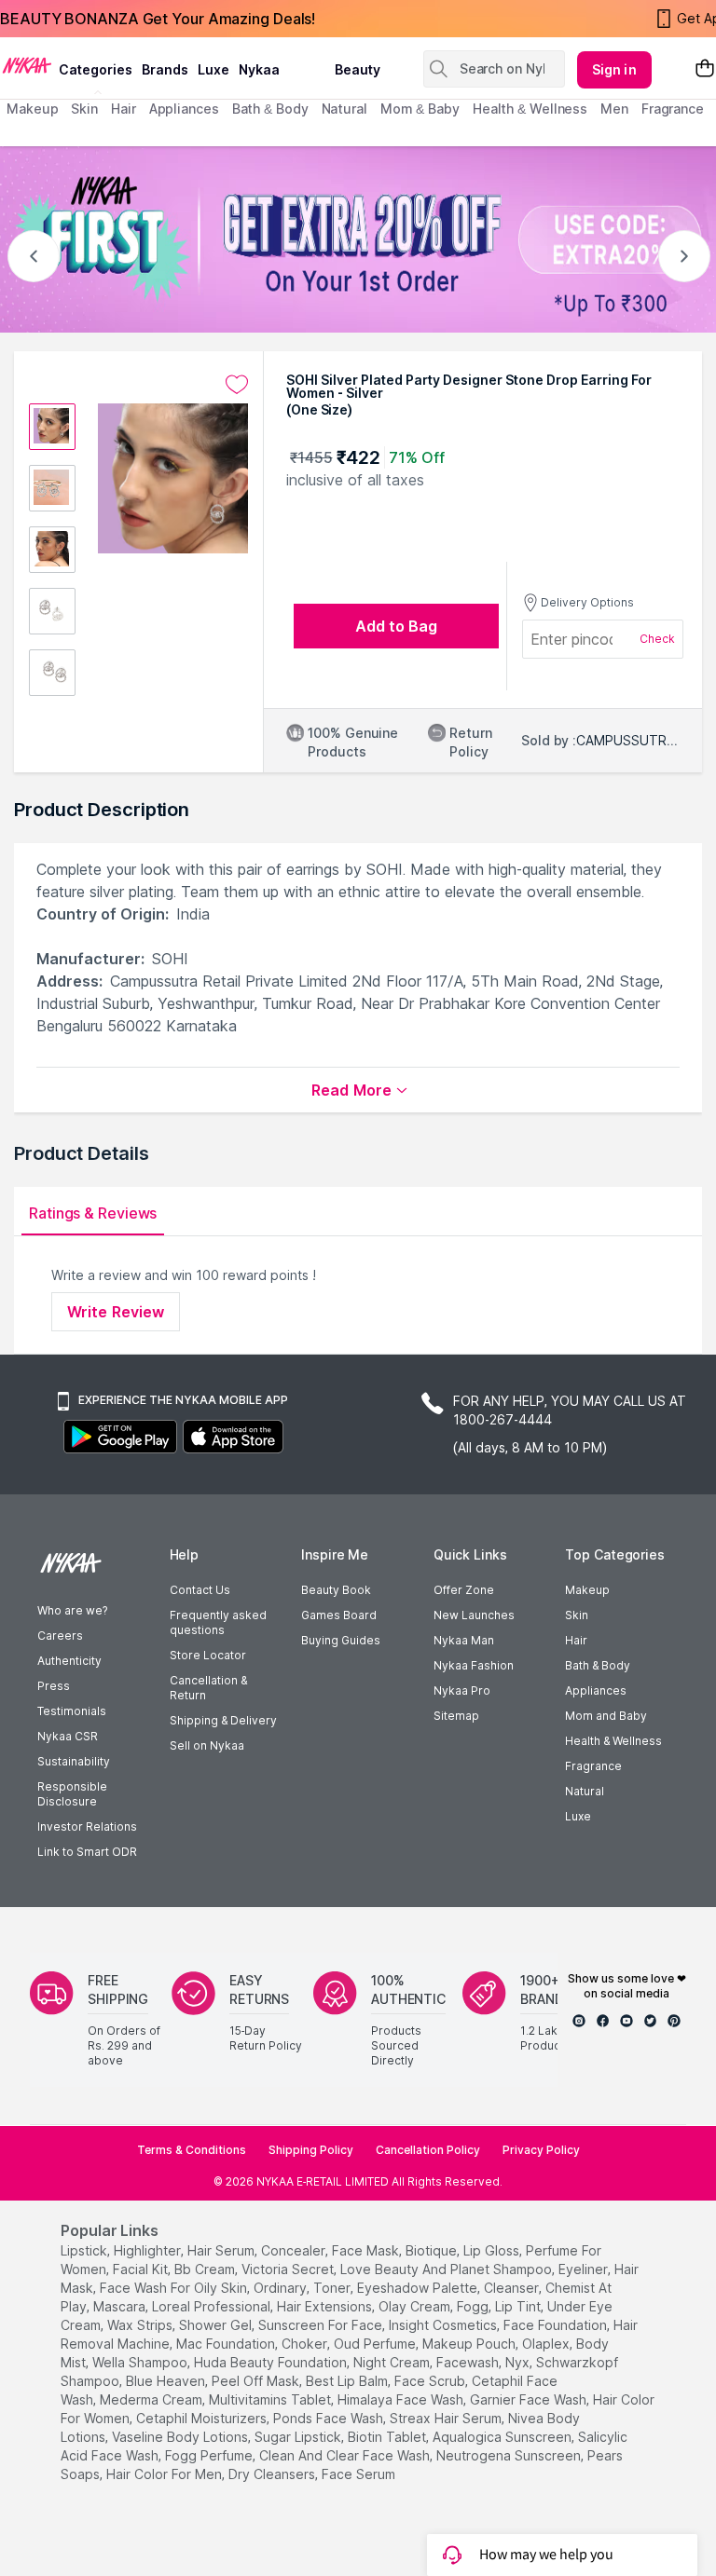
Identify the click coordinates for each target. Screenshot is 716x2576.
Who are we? (72, 1610)
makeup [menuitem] (32, 109)
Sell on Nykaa (207, 1745)
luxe (213, 69)
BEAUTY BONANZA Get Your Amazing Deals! (158, 19)
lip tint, (519, 2306)
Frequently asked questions (218, 1622)
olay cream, (416, 2306)
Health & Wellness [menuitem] (530, 109)
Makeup (587, 1590)
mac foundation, (227, 2344)
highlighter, (149, 2250)
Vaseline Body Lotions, (181, 2437)
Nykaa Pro (462, 1690)
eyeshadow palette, (419, 2288)
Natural (585, 1791)
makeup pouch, (470, 2344)
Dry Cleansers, (273, 2474)
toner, (333, 2288)
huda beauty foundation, (272, 2362)
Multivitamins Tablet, (271, 2399)
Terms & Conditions (192, 2150)
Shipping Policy (311, 2150)
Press (54, 1686)
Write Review (116, 1312)
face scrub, (431, 2381)
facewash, (469, 2362)
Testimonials (72, 1711)
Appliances (596, 1690)
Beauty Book (336, 1590)
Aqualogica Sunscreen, (503, 2437)
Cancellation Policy (428, 2150)
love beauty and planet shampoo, (447, 2269)
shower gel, (217, 2325)
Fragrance (593, 1766)
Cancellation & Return (208, 1688)
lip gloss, (493, 2250)
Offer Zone (464, 1590)
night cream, (393, 2362)
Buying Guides (341, 1640)
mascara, (121, 2306)
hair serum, (222, 2250)
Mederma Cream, (152, 2399)
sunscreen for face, (322, 2325)
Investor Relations (87, 1826)
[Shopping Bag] (705, 69)
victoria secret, (289, 2269)
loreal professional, (213, 2306)
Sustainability (74, 1761)
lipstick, (85, 2250)
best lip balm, (348, 2381)
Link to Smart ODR (87, 1852)
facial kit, (142, 2269)
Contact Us (200, 1590)
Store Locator (208, 1655)
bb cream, (206, 2269)
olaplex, (547, 2344)
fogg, (474, 2306)
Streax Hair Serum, (447, 2418)
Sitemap (456, 1716)
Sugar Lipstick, (299, 2437)
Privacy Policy (541, 2150)
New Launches (474, 1615)
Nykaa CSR (68, 1736)
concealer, (295, 2250)
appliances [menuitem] (184, 109)
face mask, (367, 2250)
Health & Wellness (613, 1741)
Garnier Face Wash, (530, 2399)
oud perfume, (376, 2344)
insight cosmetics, (444, 2325)
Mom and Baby (606, 1716)
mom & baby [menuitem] (420, 109)
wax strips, (141, 2325)
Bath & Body (598, 1665)
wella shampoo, (141, 2362)
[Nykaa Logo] (27, 64)
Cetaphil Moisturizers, (203, 2418)
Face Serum (358, 2474)
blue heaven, (167, 2381)
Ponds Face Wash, (330, 2418)
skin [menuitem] (84, 109)
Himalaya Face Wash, (402, 2399)
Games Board (339, 1615)
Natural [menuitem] (344, 109)
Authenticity (69, 1661)
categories (96, 69)
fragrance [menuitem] (673, 109)
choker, (306, 2344)
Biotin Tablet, (388, 2437)
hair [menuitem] (124, 109)
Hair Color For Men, (165, 2474)
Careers (60, 1636)
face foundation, (557, 2325)
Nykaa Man (464, 1640)
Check (657, 639)
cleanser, (513, 2288)
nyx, (519, 2362)
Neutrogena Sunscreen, (510, 2455)
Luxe (578, 1816)
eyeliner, (585, 2269)
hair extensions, (326, 2306)
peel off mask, (257, 2381)
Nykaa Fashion (474, 1665)
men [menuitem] (614, 109)
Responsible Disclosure (72, 1794)
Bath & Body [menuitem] (270, 109)
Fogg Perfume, (210, 2455)
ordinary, (282, 2288)
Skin (577, 1615)
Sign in (614, 69)
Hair (576, 1640)
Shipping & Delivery (223, 1720)
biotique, (433, 2250)
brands (165, 69)
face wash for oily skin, (175, 2288)
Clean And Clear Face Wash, (346, 2455)
